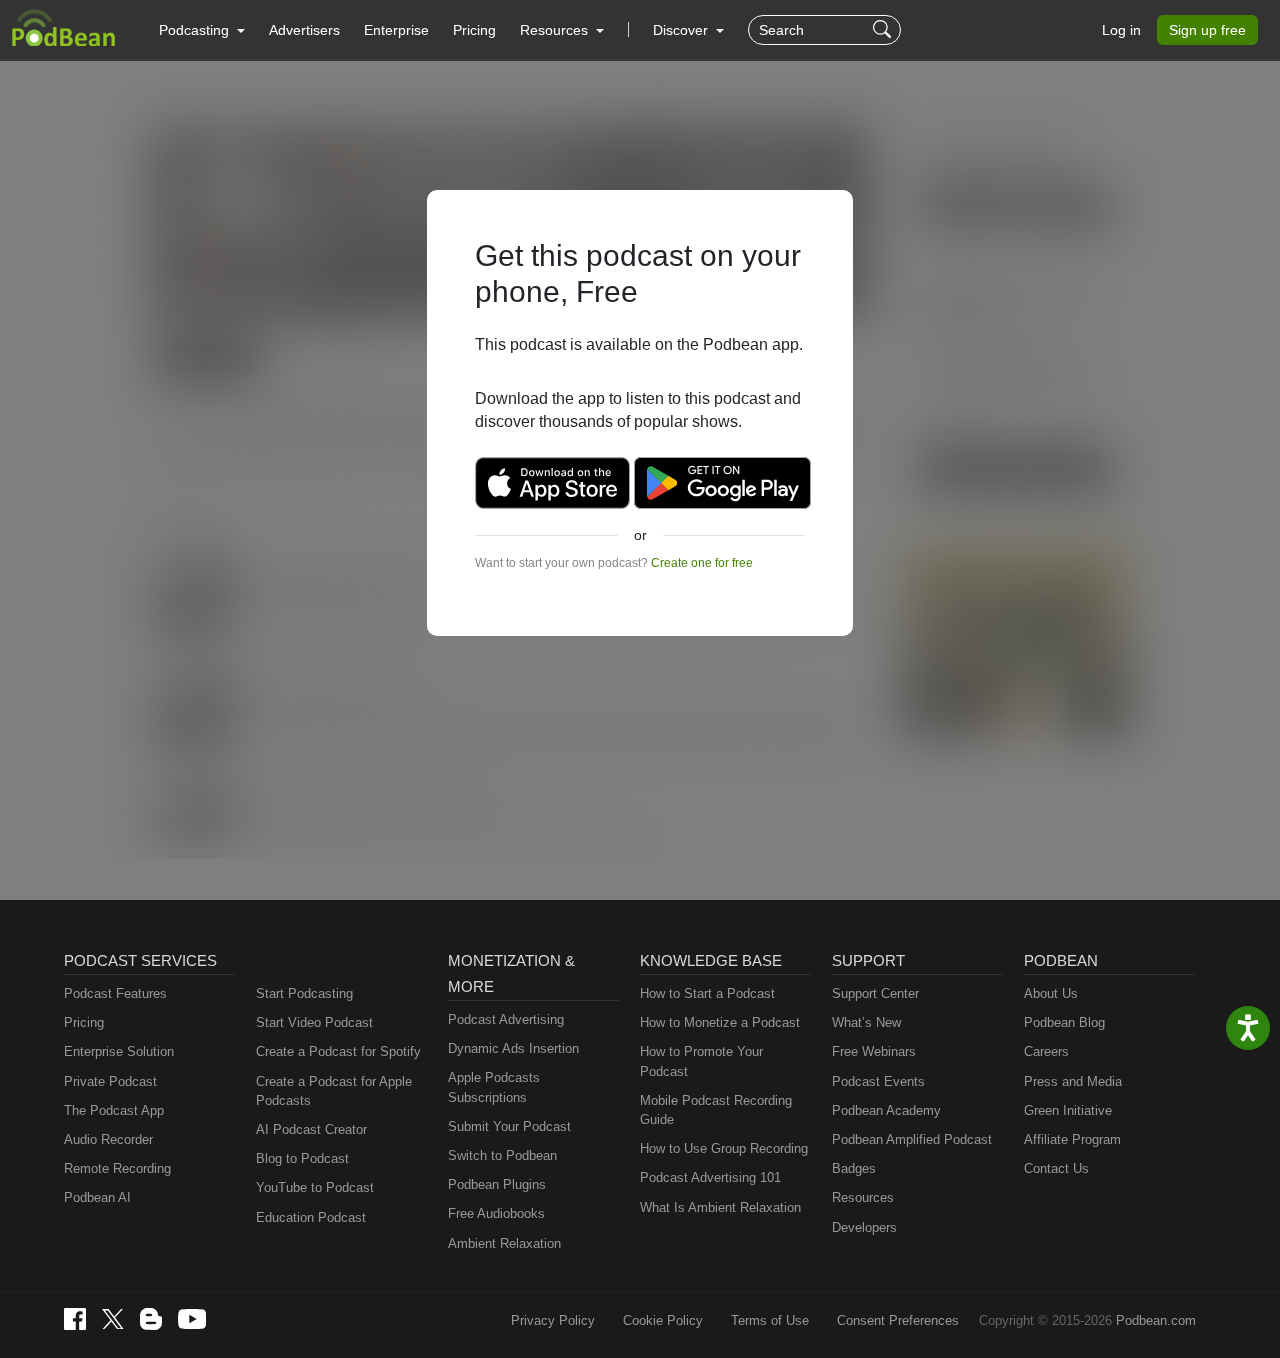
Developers (864, 1227)
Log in (1121, 30)
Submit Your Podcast (509, 1126)
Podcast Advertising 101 (710, 1177)
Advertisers (304, 30)
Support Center (875, 993)
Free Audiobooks (496, 1213)
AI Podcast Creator (311, 1129)
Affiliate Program (1072, 1139)
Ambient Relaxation (504, 1243)
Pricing (474, 30)
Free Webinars (874, 1051)
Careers (1046, 1051)
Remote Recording (117, 1168)
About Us (1051, 993)
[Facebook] (75, 1319)
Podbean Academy (886, 1110)
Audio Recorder (108, 1139)
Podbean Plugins (497, 1184)
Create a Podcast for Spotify (338, 1051)
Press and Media (1073, 1081)
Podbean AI (97, 1197)
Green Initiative (1068, 1110)
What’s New (866, 1022)
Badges (854, 1168)
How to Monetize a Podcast (720, 1022)
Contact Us (1056, 1168)
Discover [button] (682, 30)
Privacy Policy (553, 1320)
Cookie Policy (663, 1320)
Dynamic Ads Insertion (513, 1048)
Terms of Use (770, 1320)
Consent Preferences (898, 1320)
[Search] (884, 30)
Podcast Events (878, 1081)
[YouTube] (192, 1319)
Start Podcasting (304, 993)
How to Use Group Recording (724, 1148)
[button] (202, 30)
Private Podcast (110, 1081)
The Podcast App (114, 1110)
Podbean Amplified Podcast (912, 1139)
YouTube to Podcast (315, 1187)
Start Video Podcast (314, 1022)
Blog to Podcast (302, 1158)
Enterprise (396, 30)
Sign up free (1207, 30)
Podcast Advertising (506, 1019)
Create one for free (702, 563)
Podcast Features (115, 993)
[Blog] (151, 1319)
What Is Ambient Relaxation (720, 1207)
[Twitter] (113, 1319)
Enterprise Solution (119, 1051)
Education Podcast (311, 1217)
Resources (863, 1197)
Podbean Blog (1064, 1022)
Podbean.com (1156, 1320)
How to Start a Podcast (707, 993)
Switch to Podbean (502, 1155)
